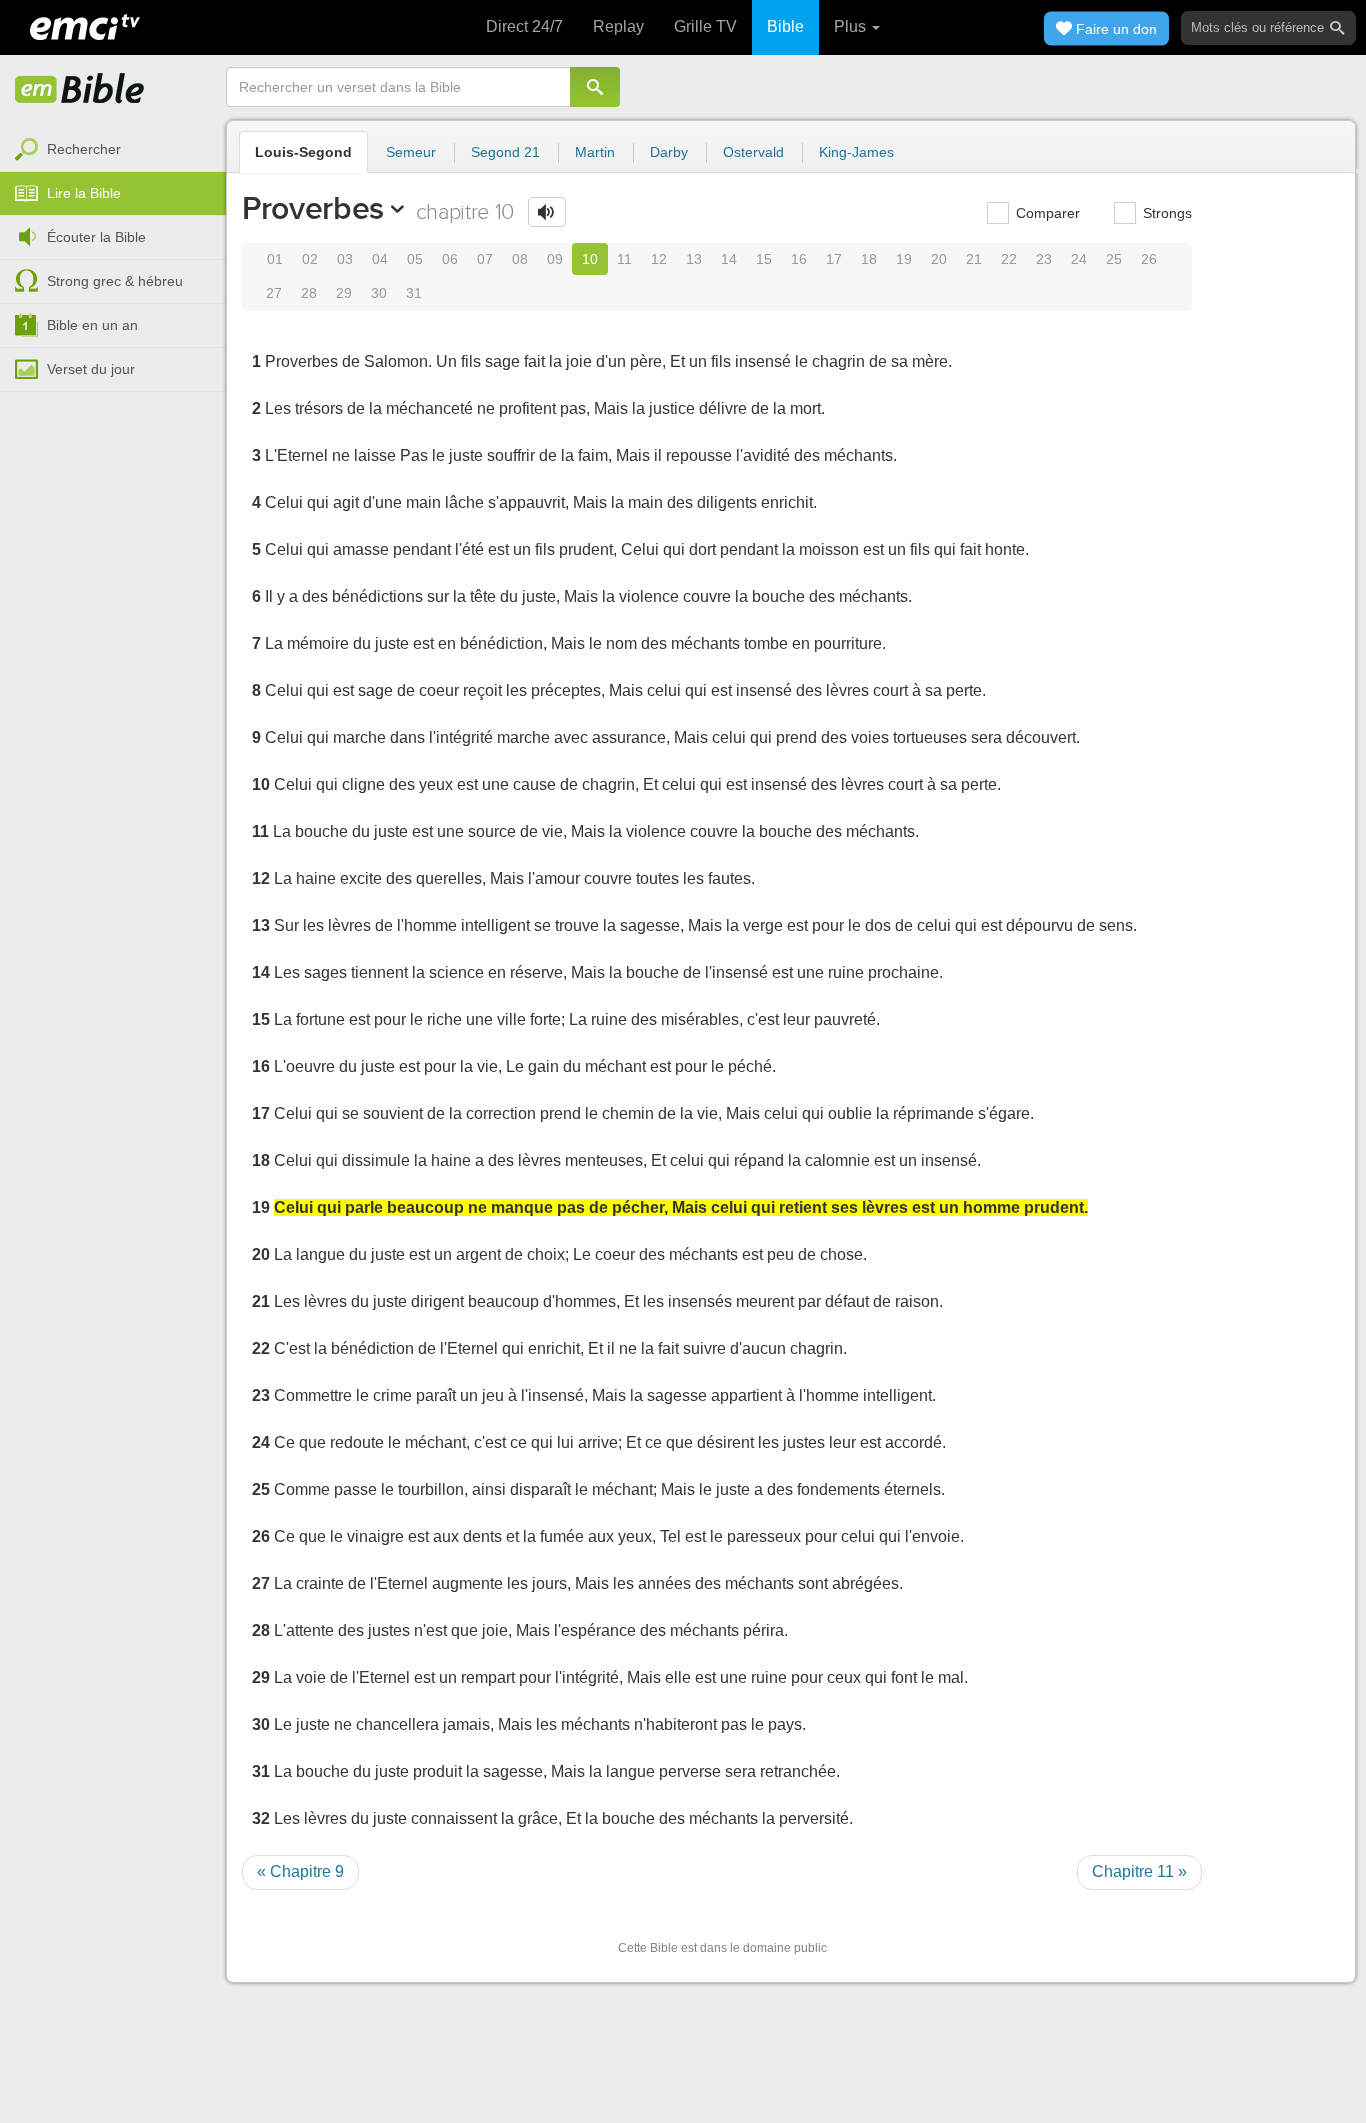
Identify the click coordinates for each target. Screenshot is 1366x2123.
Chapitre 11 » (1139, 1871)
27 (274, 293)
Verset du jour (91, 369)
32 (261, 1818)
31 (414, 293)
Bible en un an (92, 325)
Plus (852, 26)
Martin (595, 152)
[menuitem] (113, 150)
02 (310, 259)
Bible (785, 26)
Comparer (1046, 213)
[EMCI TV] (85, 25)
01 (275, 259)
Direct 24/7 (524, 26)
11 (624, 259)
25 (1114, 259)
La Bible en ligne (80, 90)
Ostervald (753, 152)
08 (520, 259)
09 (555, 259)
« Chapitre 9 (300, 1871)
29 (344, 293)
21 (974, 259)
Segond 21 (505, 152)
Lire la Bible (84, 193)
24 (1079, 259)
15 (764, 259)
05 (415, 259)
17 (834, 259)
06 (450, 259)
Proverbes (313, 208)
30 (379, 293)
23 (1044, 259)
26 (1149, 259)
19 (904, 259)
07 (485, 259)
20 (939, 259)
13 (694, 259)
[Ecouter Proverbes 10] (547, 212)
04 (380, 259)
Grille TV (705, 26)
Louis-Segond (303, 152)
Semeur (411, 152)
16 (799, 259)
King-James (856, 152)
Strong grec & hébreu (115, 281)
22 (1009, 259)
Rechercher (84, 149)
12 (659, 259)
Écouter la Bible (96, 237)
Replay (618, 26)
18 (869, 259)
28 (309, 293)
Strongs (1165, 213)
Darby (669, 152)
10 (590, 259)
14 (729, 259)
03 (345, 259)
